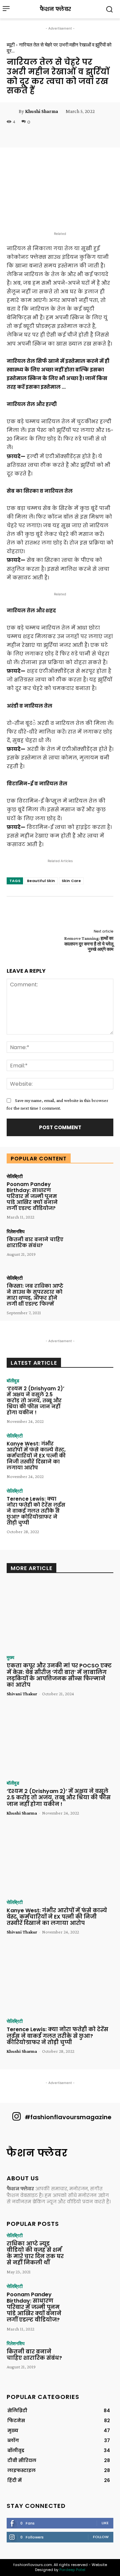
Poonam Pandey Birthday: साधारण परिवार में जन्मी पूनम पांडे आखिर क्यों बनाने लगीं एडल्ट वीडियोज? (32, 1196)
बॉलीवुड (13, 1381)
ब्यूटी (11, 45)
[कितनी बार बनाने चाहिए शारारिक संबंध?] (92, 1247)
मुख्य (10, 1657)
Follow (101, 2537)
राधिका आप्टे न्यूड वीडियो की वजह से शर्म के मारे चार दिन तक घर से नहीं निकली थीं (35, 2253)
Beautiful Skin (41, 881)
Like (105, 2523)
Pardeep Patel (72, 2570)
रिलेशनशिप (16, 1232)
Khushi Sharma (41, 111)
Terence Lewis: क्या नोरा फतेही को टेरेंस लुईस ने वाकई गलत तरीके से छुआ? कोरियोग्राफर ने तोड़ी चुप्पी (36, 1511)
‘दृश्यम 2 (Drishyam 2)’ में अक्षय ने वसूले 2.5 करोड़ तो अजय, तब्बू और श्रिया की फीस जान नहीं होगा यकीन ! (35, 1400)
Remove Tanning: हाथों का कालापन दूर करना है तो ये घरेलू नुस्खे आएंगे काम (89, 944)
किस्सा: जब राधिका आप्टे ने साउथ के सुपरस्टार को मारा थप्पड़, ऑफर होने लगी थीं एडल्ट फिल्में (35, 1295)
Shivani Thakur (22, 1694)
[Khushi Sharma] (13, 111)
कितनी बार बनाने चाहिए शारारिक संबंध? (35, 1242)
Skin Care (71, 881)
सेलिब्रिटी (15, 1176)
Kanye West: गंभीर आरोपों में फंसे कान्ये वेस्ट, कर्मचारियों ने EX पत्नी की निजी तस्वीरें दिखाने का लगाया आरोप (36, 1456)
